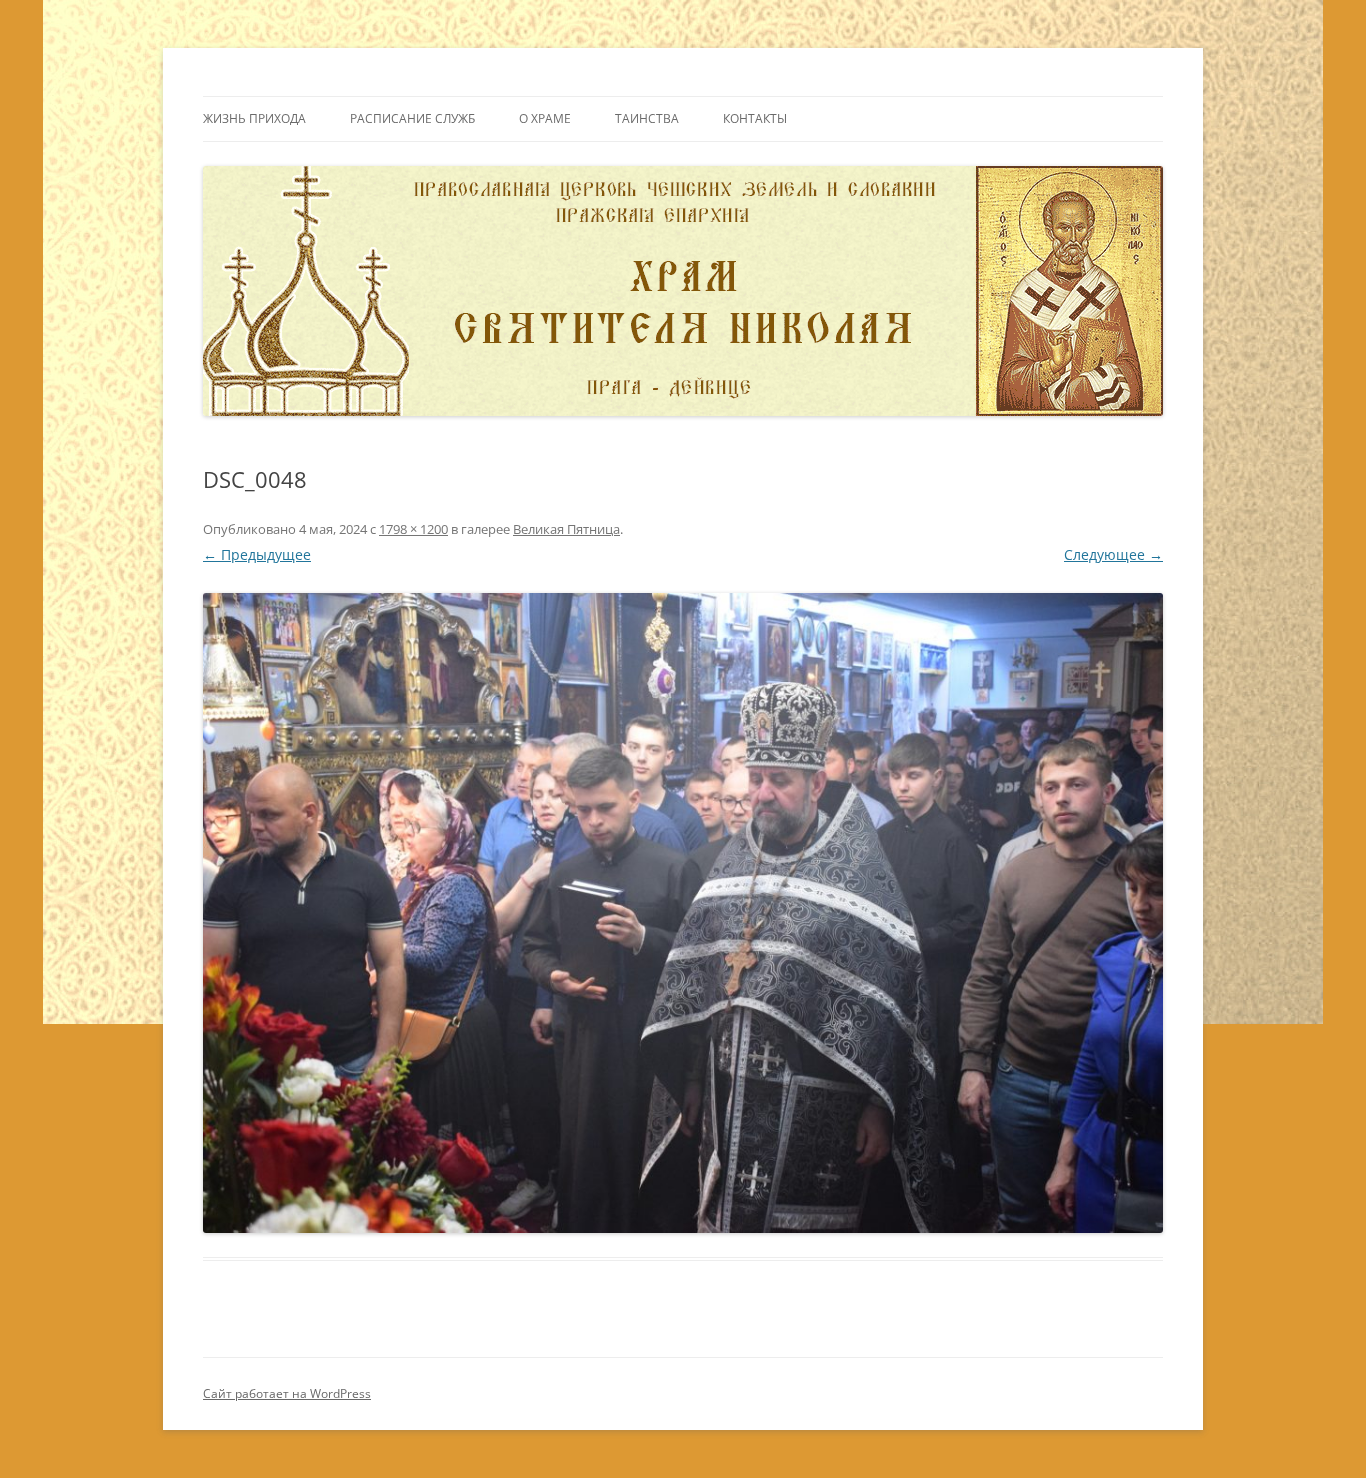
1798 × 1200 (413, 529)
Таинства (647, 118)
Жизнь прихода (254, 118)
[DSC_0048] (683, 913)
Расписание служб (412, 118)
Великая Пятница (566, 529)
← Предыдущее (257, 554)
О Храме (545, 118)
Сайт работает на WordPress (287, 1393)
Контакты (755, 118)
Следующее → (1113, 554)
